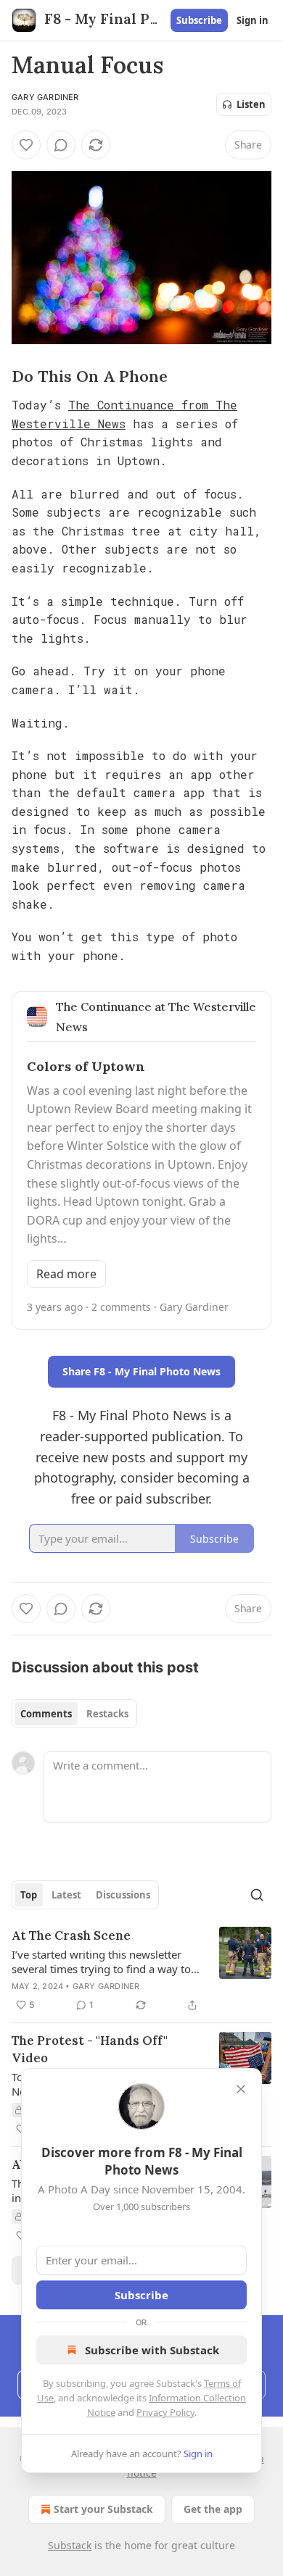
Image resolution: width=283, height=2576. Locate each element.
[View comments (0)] (61, 145)
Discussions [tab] (123, 1895)
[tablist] (74, 1714)
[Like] (26, 145)
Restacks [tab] (107, 1714)
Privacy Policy (165, 2412)
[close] (241, 2089)
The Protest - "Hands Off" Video (90, 2049)
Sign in (253, 20)
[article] (141, 1970)
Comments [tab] (46, 1714)
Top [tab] (29, 1895)
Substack (70, 2545)
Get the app (213, 2509)
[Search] (257, 1895)
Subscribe (199, 20)
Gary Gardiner (45, 97)
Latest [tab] (66, 1895)
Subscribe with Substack (152, 2350)
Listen (251, 104)
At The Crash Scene (71, 1935)
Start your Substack (103, 2509)
